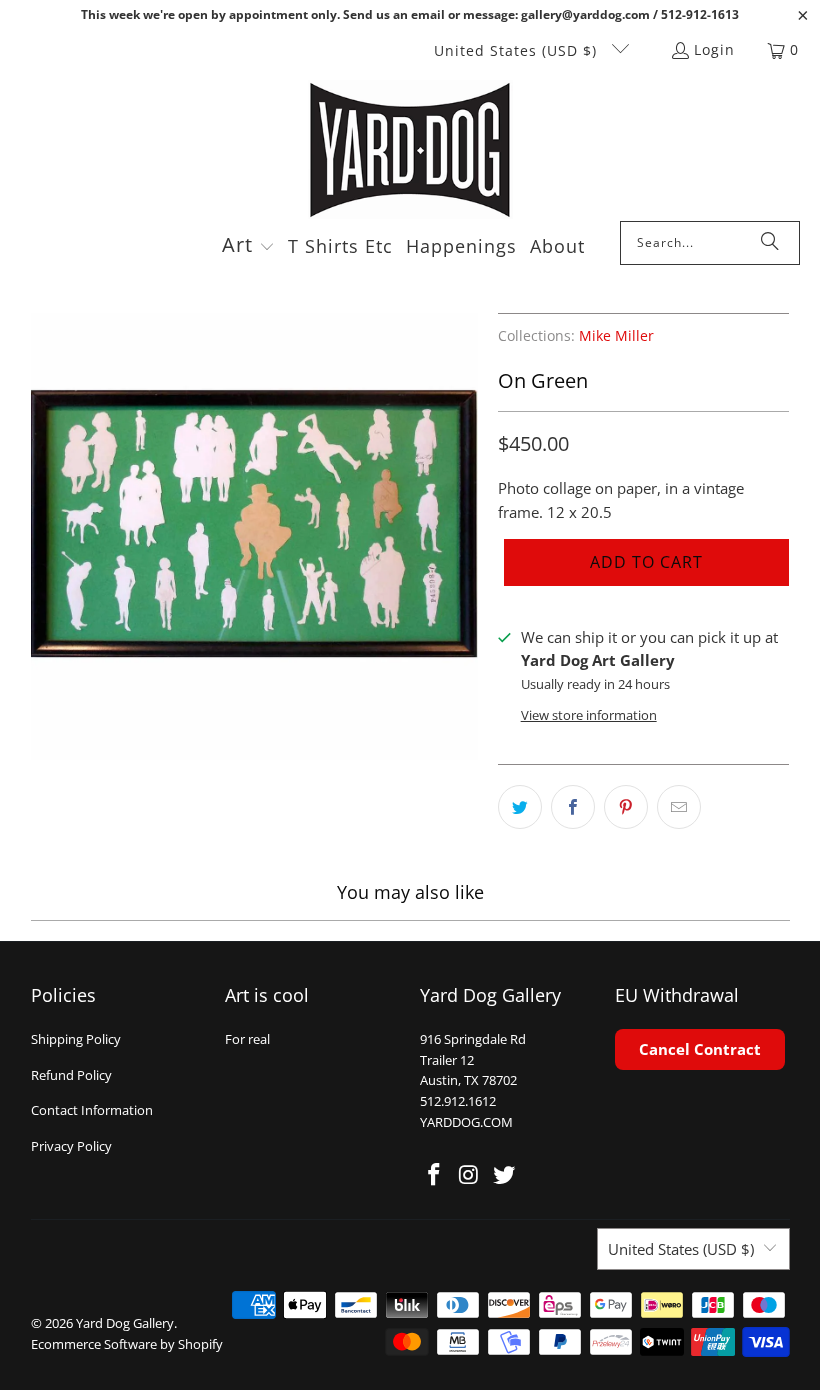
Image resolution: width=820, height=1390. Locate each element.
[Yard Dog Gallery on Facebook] (435, 1175)
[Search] (770, 243)
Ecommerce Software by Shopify (127, 1344)
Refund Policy (71, 1075)
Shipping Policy (76, 1039)
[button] (248, 247)
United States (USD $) (518, 50)
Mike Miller (616, 336)
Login (714, 49)
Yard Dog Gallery (125, 1323)
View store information (589, 715)
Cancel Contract (700, 1049)
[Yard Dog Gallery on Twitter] (504, 1175)
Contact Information (92, 1110)
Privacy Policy (71, 1146)
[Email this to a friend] (679, 807)
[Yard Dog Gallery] (410, 150)
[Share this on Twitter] (520, 807)
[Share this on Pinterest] (626, 807)
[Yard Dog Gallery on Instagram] (470, 1175)
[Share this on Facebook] (573, 807)
